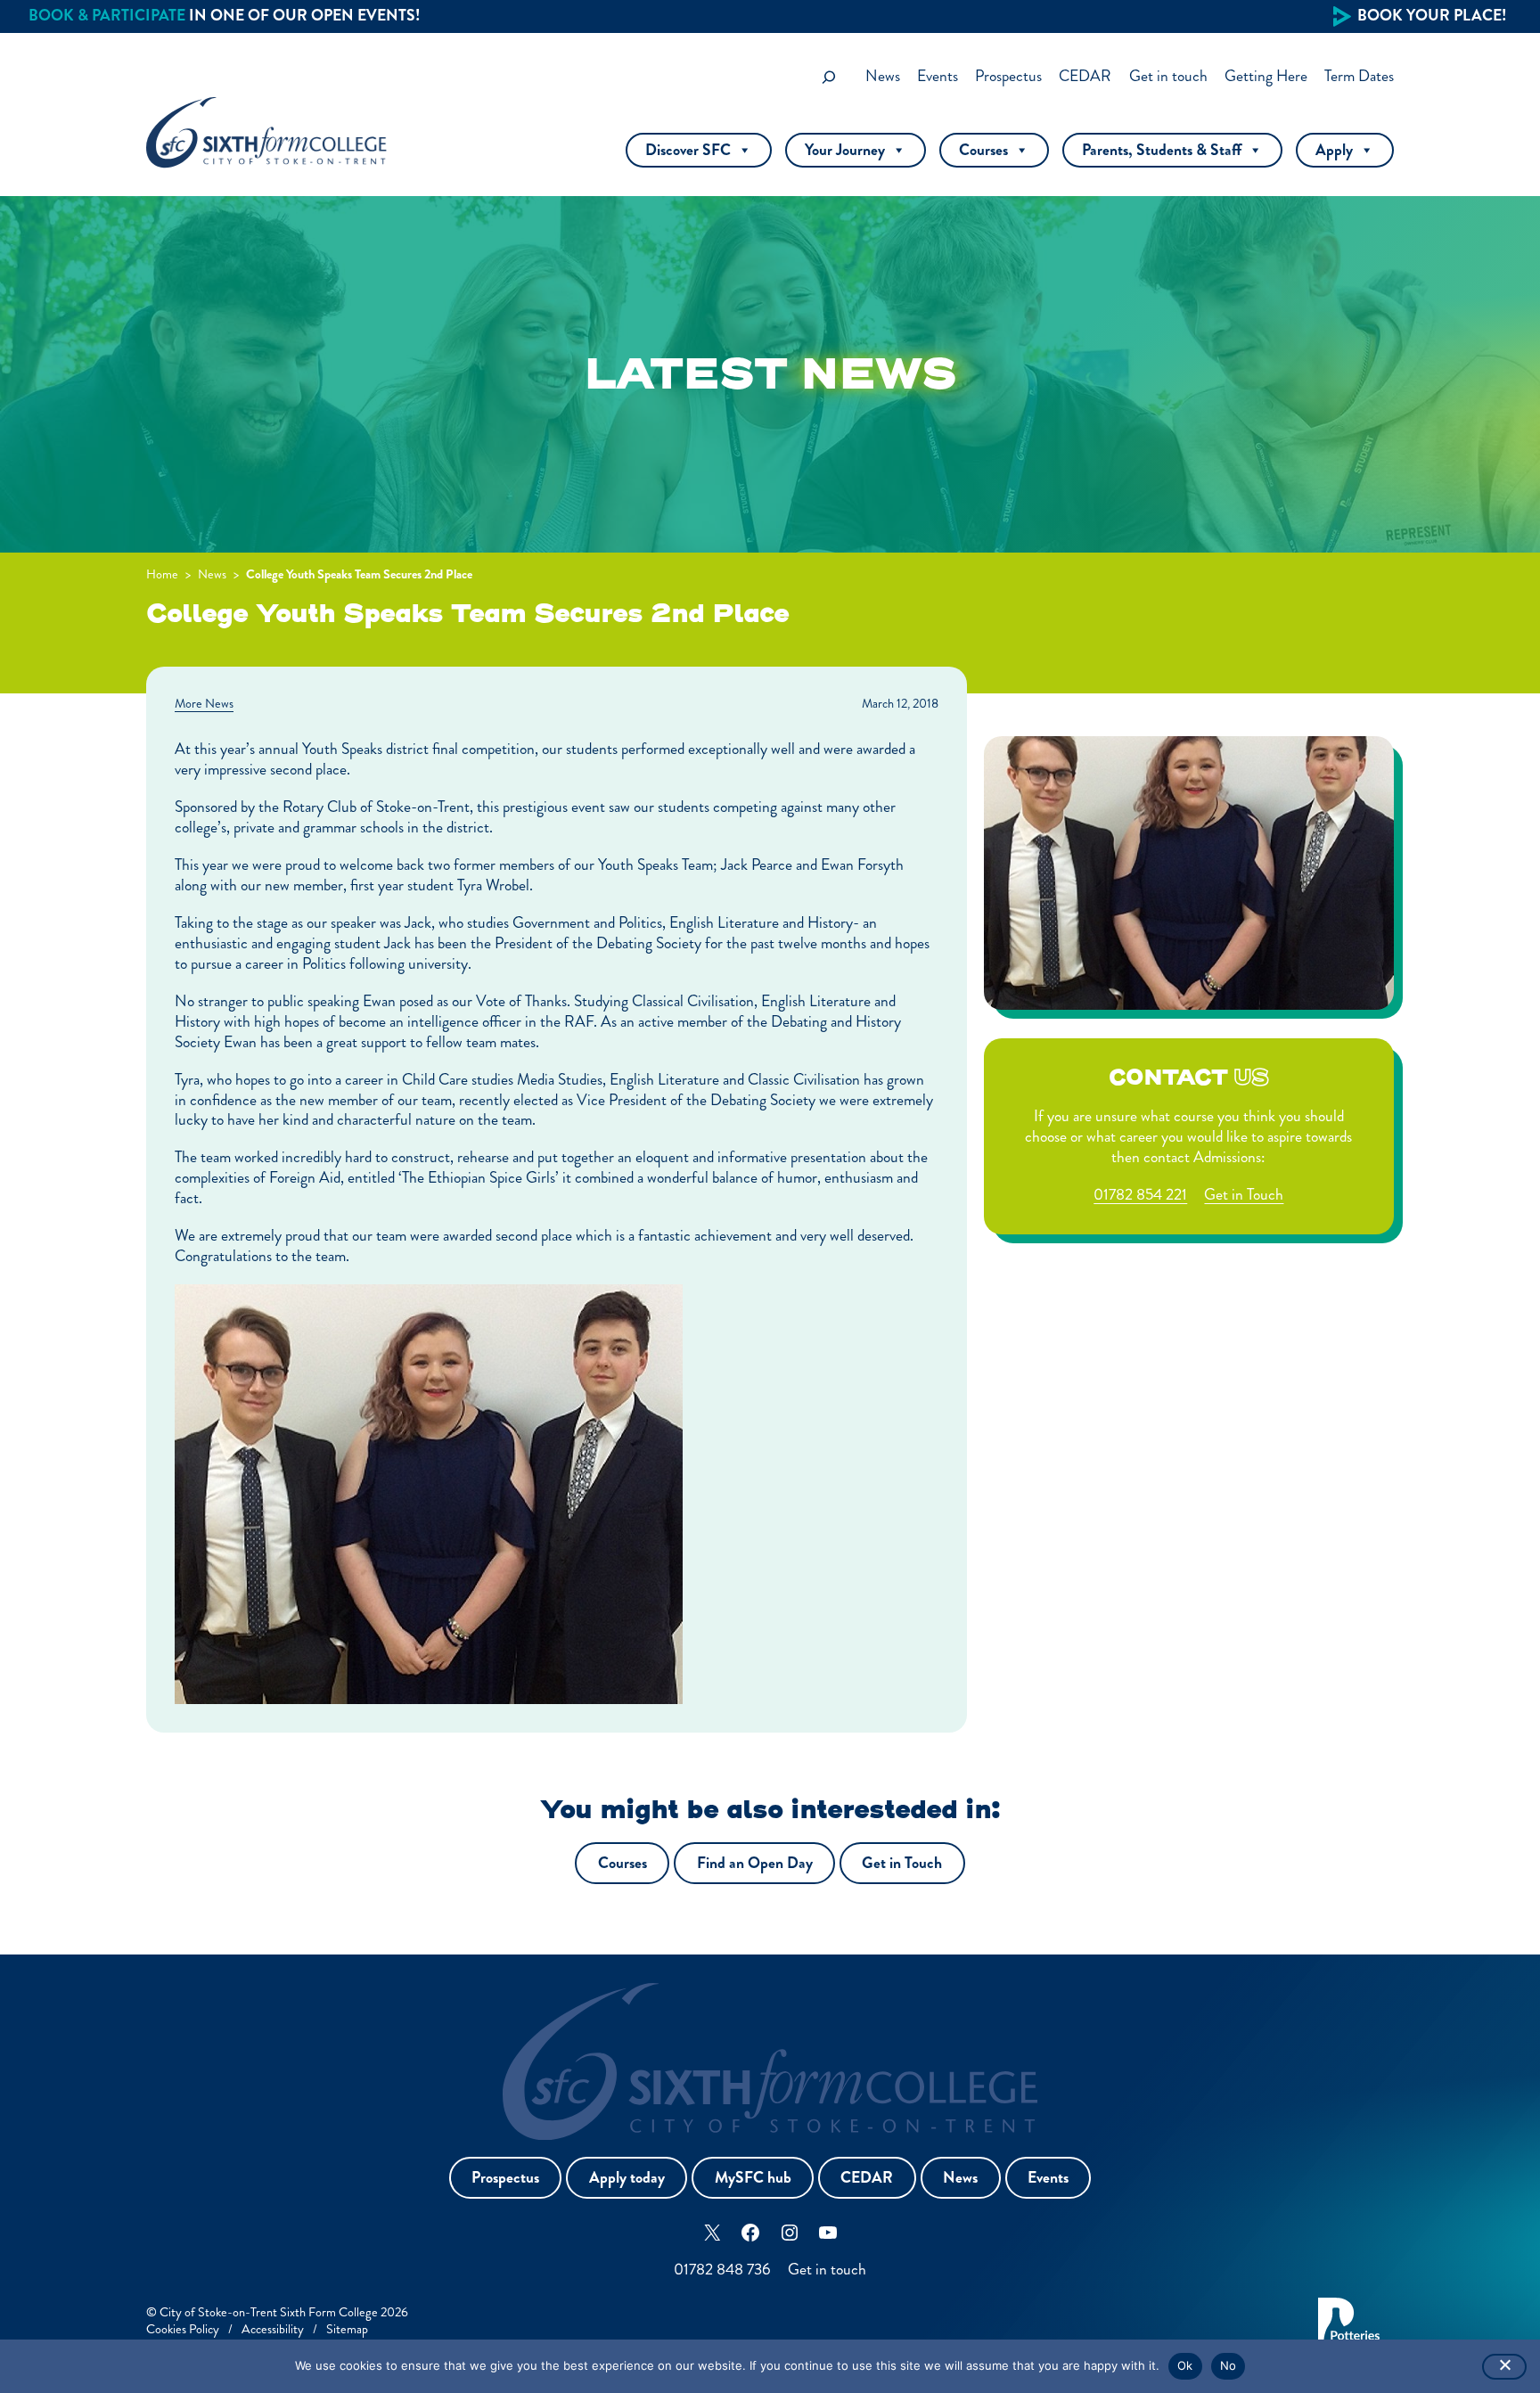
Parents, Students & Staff (1162, 150)
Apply (1334, 150)
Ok (1185, 2365)
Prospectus (505, 2178)
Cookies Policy (183, 2329)
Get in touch (827, 2270)
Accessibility (273, 2329)
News (212, 574)
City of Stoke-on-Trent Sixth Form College (269, 2312)
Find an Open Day (755, 1863)
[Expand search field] (829, 77)
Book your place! (1432, 16)
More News (204, 703)
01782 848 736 (722, 2270)
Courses (983, 150)
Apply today (627, 2178)
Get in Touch (1244, 1195)
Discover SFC (688, 150)
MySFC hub (753, 2178)
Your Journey (845, 150)
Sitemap (347, 2329)
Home (162, 574)
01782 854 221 (1140, 1195)
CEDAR (867, 2178)
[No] (1504, 2367)
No (1229, 2365)
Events (1048, 2178)
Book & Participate (107, 16)
